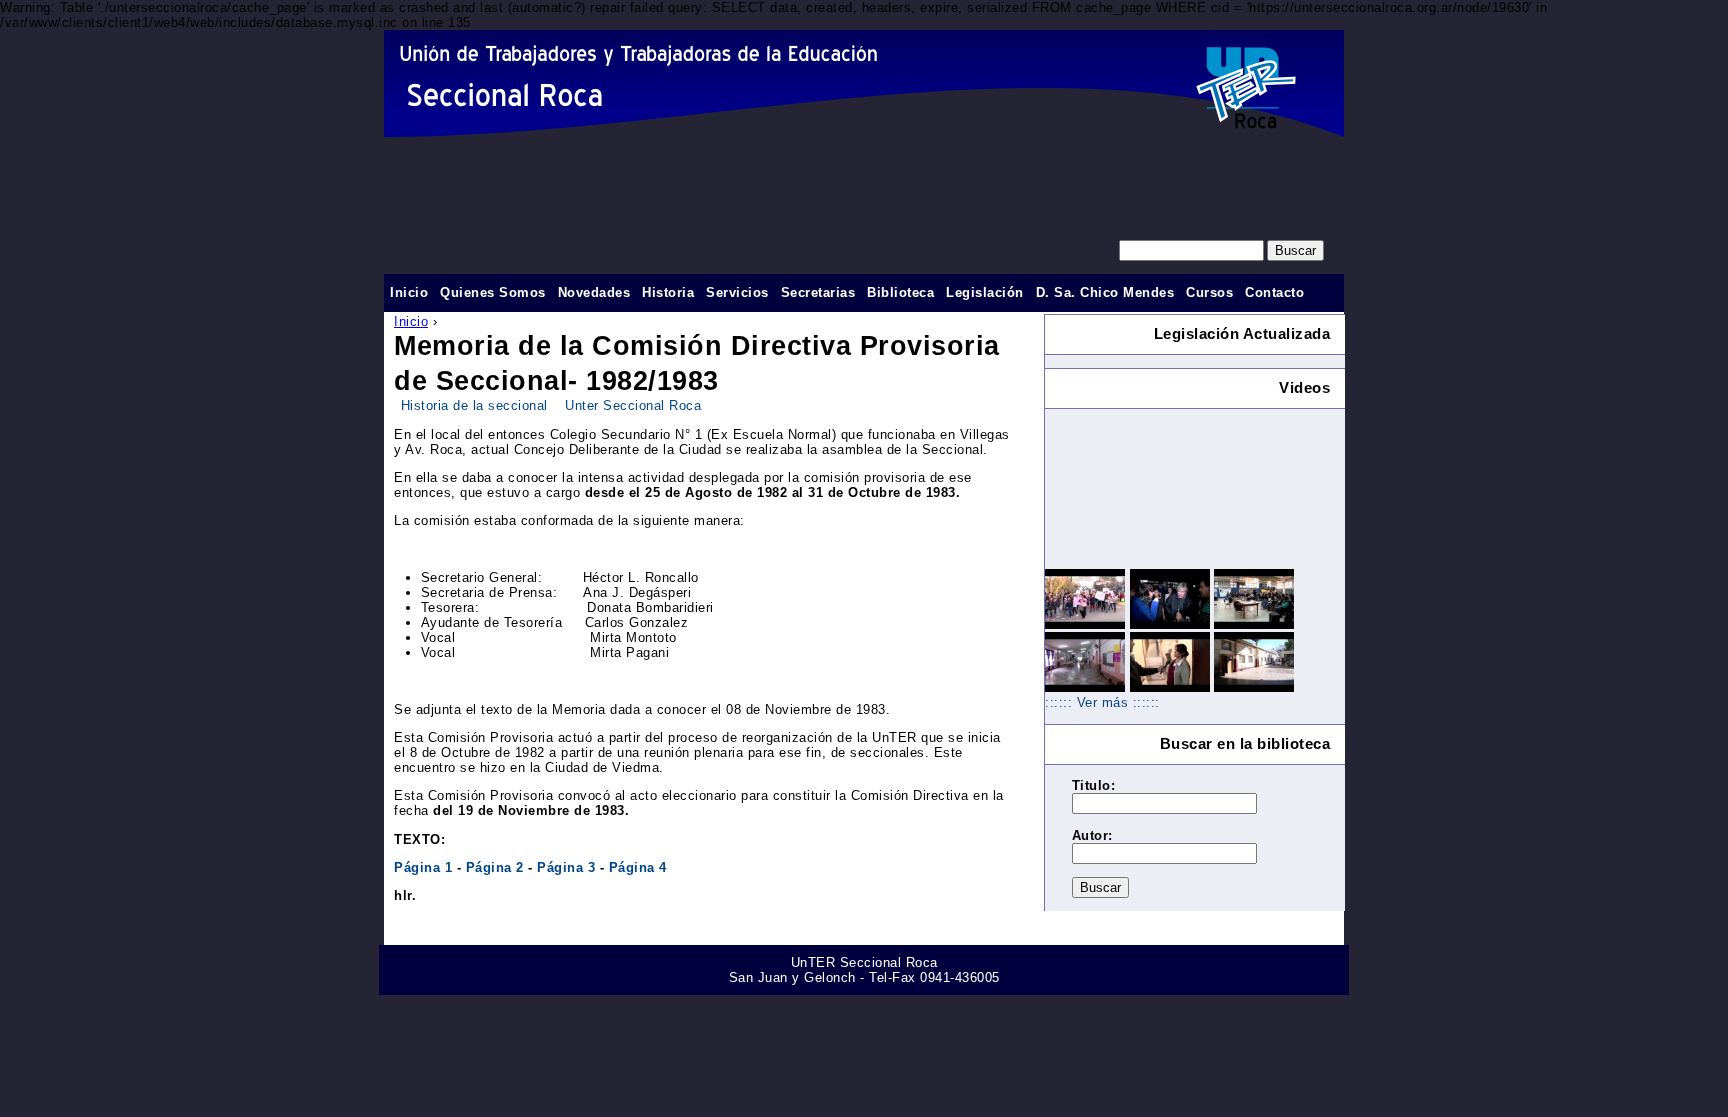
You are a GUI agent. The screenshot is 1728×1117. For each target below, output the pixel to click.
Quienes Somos (493, 292)
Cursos (1209, 292)
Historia (668, 292)
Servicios (737, 292)
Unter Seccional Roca (633, 405)
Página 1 (423, 867)
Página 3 (566, 867)
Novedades (594, 292)
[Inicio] (864, 83)
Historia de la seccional (474, 405)
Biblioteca (900, 292)
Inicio (411, 321)
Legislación (985, 292)
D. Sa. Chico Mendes (1105, 292)
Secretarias (818, 292)
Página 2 (495, 867)
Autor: (1092, 835)
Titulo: (1094, 785)
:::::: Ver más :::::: (1102, 702)
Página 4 (638, 867)
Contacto (1274, 292)
